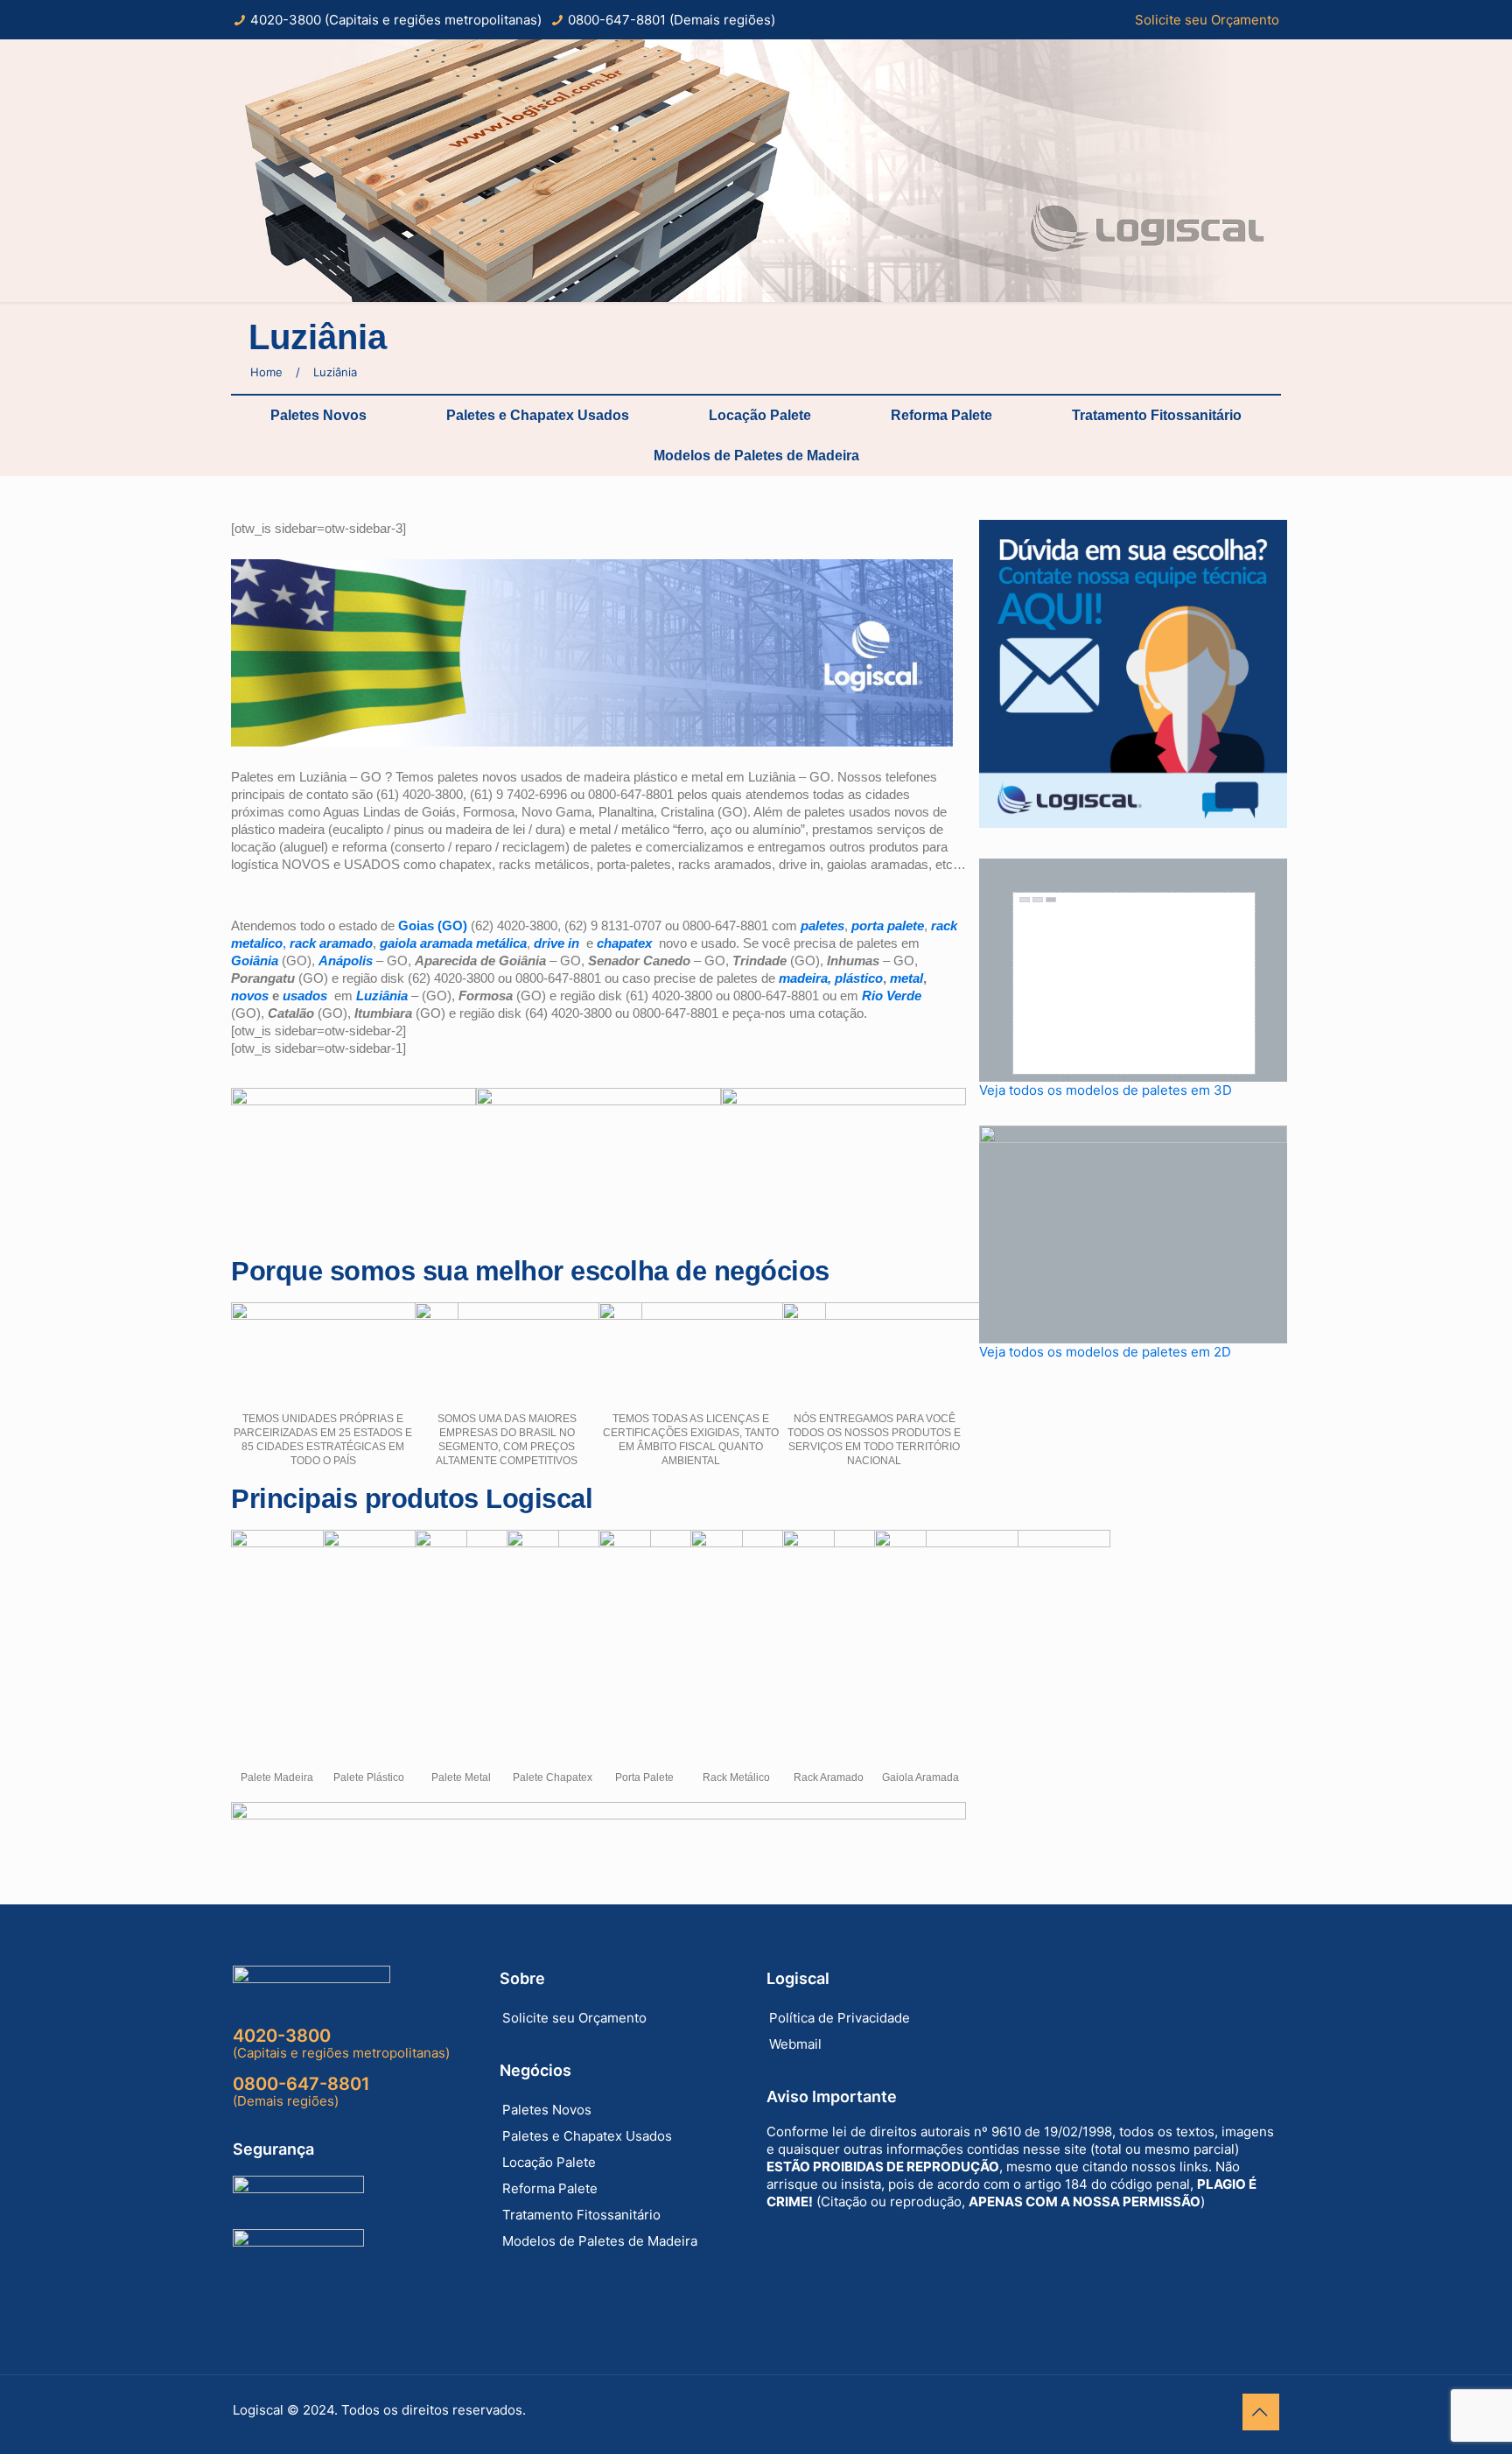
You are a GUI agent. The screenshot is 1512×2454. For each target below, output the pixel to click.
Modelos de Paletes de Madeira (756, 456)
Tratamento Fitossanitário (1157, 415)
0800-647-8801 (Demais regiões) (672, 20)
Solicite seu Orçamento (1207, 20)
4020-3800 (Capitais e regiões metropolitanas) (396, 20)
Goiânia (256, 961)
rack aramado (331, 943)
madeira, (807, 978)
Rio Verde (892, 996)
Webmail (795, 2044)
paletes (822, 926)
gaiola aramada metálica (453, 943)
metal (906, 978)
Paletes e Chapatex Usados (538, 415)
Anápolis (346, 961)
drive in (558, 943)
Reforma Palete (941, 415)
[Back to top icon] (1261, 2412)
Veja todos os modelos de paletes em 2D (1105, 1352)
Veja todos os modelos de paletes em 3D (1106, 1090)
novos (250, 996)
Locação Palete (760, 415)
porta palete (888, 926)
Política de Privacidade (840, 2018)
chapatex (624, 943)
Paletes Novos (318, 415)
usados (305, 996)
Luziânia (382, 996)
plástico (859, 978)
